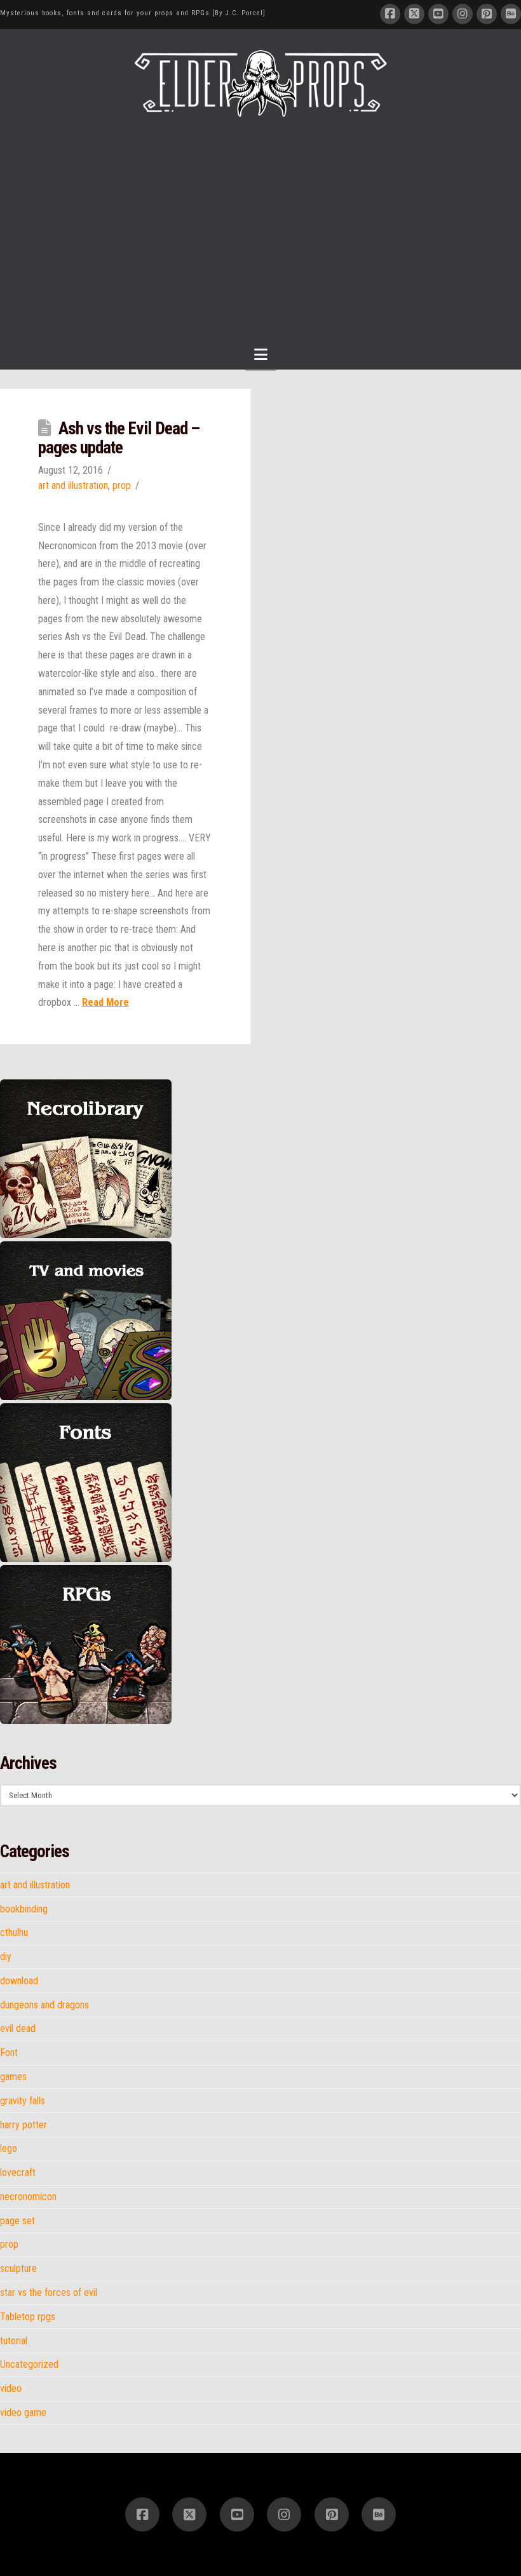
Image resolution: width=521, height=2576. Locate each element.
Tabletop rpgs (28, 2317)
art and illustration (73, 485)
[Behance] (511, 14)
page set (17, 2221)
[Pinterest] (487, 14)
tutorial (14, 2341)
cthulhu (14, 1933)
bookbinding (24, 1909)
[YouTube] (438, 14)
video (11, 2389)
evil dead (18, 2029)
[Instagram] (463, 14)
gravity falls (23, 2101)
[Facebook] (390, 14)
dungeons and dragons (44, 2005)
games (13, 2077)
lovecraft (18, 2173)
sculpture (18, 2269)
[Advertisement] (260, 213)
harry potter (24, 2125)
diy (6, 1957)
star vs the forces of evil (49, 2293)
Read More (105, 1002)
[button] (261, 355)
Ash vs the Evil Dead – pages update (119, 438)
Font (9, 2053)
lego (9, 2149)
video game (23, 2413)
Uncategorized (29, 2365)
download (19, 1981)
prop (122, 485)
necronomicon (28, 2197)
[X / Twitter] (414, 14)
